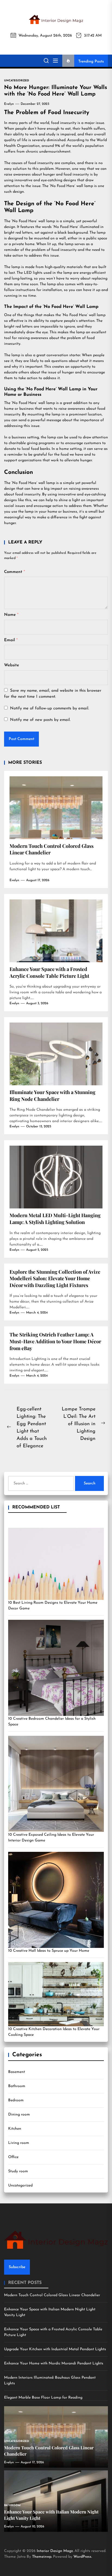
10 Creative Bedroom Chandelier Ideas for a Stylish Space (52, 1722)
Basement (17, 2072)
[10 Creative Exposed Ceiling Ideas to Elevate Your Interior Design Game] (56, 1784)
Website (12, 665)
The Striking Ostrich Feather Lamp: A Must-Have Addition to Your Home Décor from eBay (55, 1341)
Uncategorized (20, 2186)
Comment (15, 572)
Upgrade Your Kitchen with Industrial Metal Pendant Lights (55, 2349)
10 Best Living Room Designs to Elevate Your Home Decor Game (53, 1606)
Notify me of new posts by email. (40, 720)
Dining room (19, 2115)
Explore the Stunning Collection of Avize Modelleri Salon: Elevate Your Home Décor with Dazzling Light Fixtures (55, 1278)
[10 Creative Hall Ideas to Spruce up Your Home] (56, 1900)
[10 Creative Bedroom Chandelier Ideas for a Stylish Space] (56, 1668)
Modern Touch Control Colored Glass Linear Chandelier (52, 2295)
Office (13, 2157)
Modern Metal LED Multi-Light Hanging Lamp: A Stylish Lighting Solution (55, 1219)
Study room (18, 2171)
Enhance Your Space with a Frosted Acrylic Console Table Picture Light (49, 972)
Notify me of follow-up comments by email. (50, 708)
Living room (19, 2143)
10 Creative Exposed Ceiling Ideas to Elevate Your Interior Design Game (51, 1838)
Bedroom (16, 2100)
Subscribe (17, 2267)
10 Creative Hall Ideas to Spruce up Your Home (49, 1951)
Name (11, 615)
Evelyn (9, 104)
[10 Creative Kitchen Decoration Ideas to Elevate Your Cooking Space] (56, 1994)
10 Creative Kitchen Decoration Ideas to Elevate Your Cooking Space (54, 2032)
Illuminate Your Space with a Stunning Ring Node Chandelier (52, 1096)
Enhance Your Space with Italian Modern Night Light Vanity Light (50, 2312)
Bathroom (17, 2086)
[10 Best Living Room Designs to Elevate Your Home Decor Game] (56, 1564)
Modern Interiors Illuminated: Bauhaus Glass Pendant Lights (50, 2381)
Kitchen (15, 2129)
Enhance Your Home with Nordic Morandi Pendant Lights (54, 2363)
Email (11, 640)
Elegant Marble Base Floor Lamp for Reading (43, 2398)
